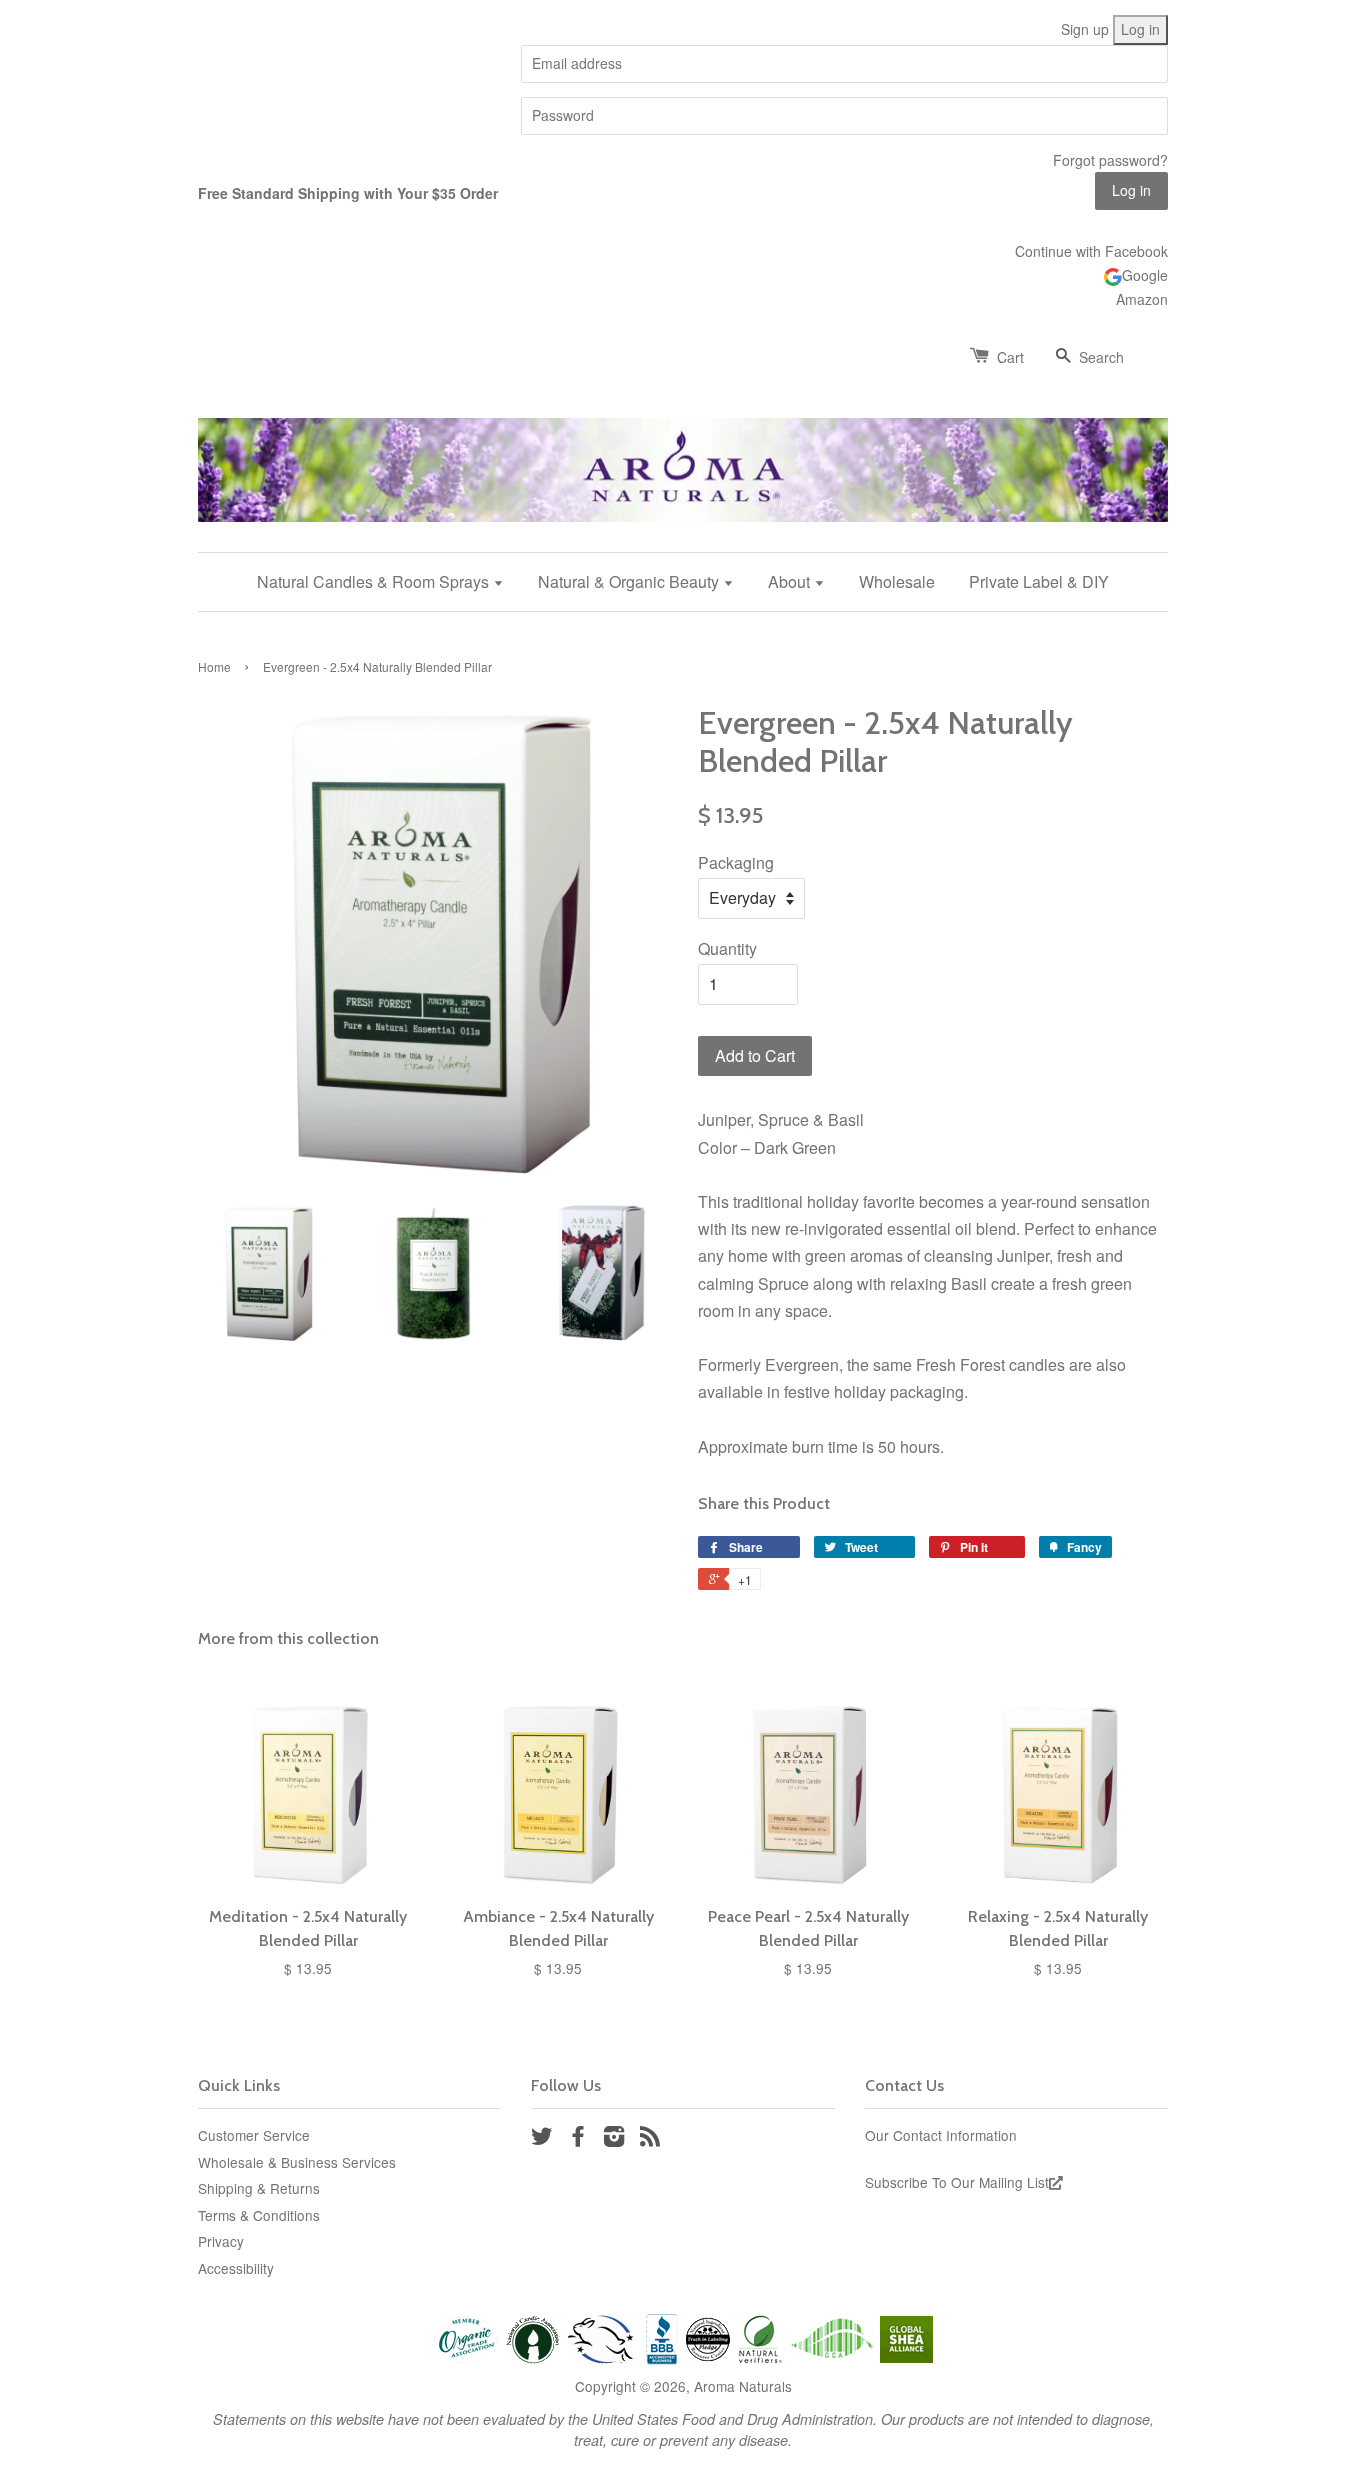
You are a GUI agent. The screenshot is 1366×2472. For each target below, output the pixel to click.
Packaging (736, 862)
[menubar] (683, 581)
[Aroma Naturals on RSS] (650, 2139)
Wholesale (897, 581)
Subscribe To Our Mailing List (957, 2182)
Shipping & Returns (259, 2188)
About (791, 581)
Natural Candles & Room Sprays (375, 581)
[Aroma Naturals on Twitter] (542, 2139)
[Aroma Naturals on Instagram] (614, 2139)
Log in (1140, 29)
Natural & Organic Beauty (630, 581)
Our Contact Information (941, 2135)
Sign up (1085, 29)
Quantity (727, 948)
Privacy (221, 2241)
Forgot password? (1110, 160)
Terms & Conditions (259, 2215)
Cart (1010, 357)
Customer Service (254, 2135)
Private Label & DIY (1039, 581)
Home (214, 666)
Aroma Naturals (743, 2386)
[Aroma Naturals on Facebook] (578, 2139)
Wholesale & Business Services (297, 2162)
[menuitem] (388, 581)
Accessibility (236, 2268)
